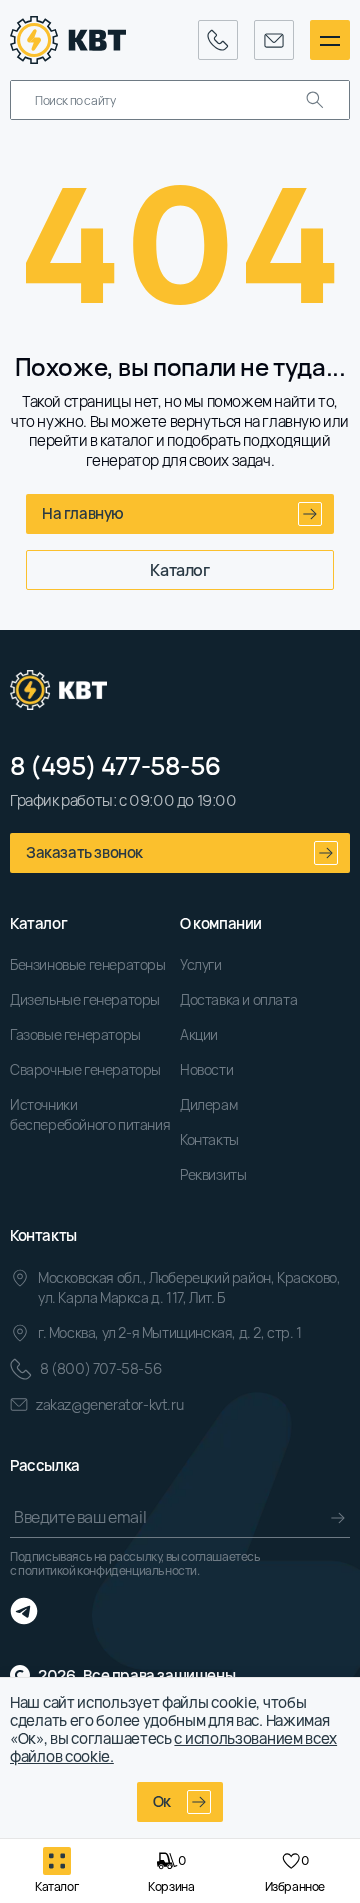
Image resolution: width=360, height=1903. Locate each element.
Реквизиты (213, 1174)
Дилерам (208, 1104)
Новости (206, 1069)
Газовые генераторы (75, 1034)
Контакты (209, 1139)
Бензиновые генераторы (88, 964)
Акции (199, 1034)
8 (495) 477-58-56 (115, 766)
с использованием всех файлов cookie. (173, 1747)
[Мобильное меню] (330, 40)
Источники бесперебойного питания (90, 1114)
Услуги (201, 964)
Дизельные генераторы (85, 999)
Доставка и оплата (238, 999)
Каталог (179, 570)
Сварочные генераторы (85, 1069)
